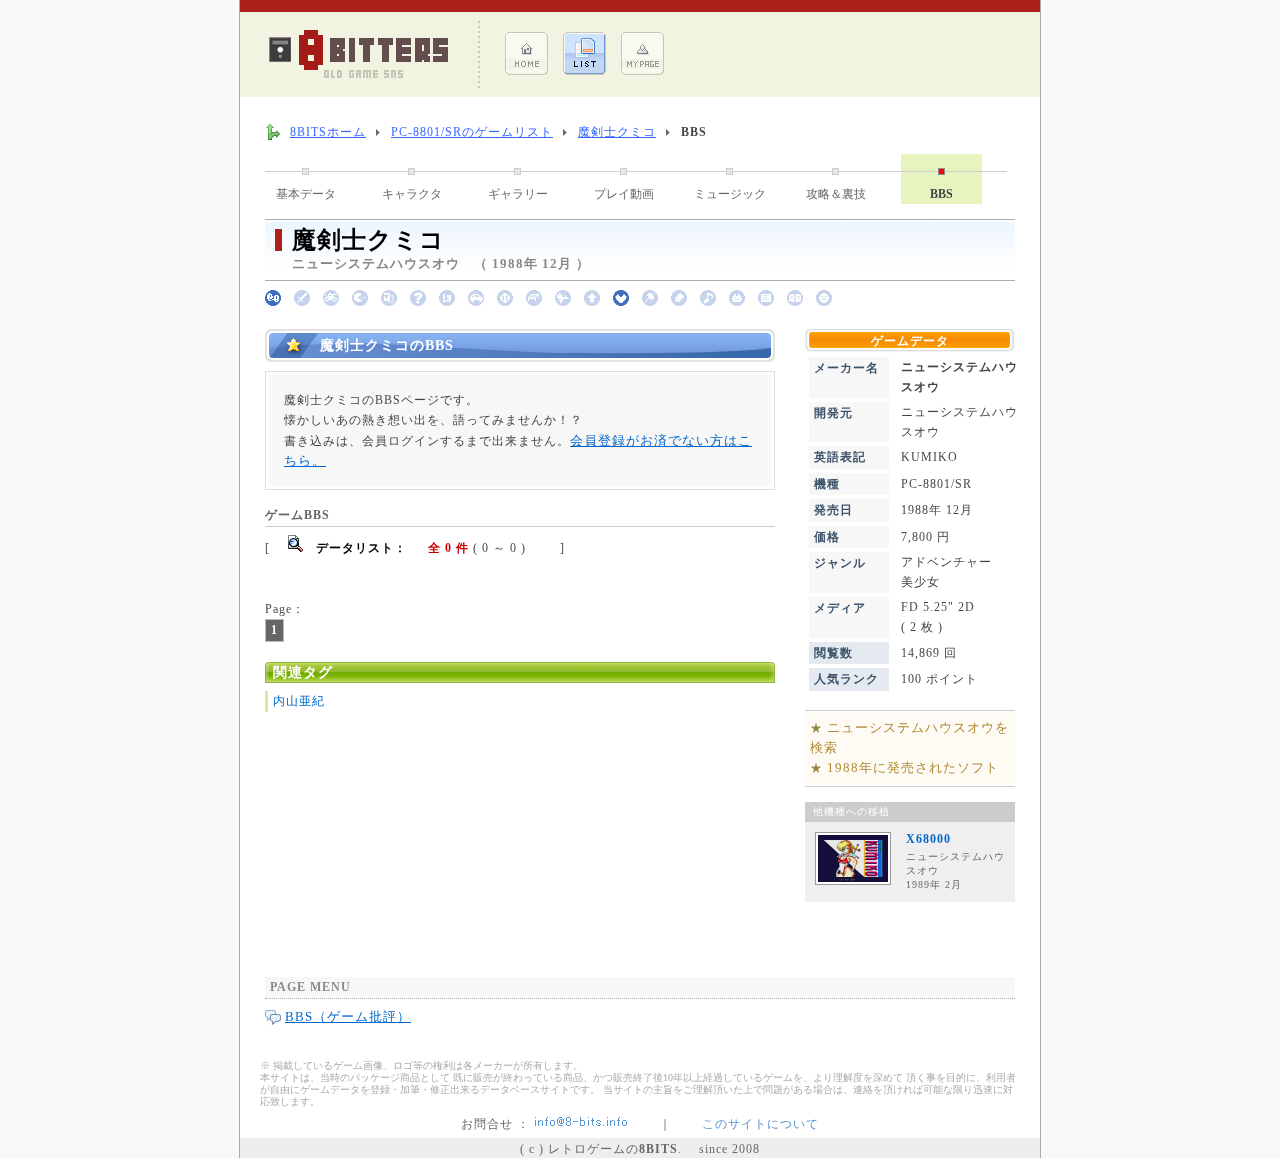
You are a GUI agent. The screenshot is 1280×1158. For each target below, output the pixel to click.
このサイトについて (760, 1124)
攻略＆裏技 (836, 194)
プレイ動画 (624, 194)
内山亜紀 (299, 701)
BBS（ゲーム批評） (348, 1016)
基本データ (306, 194)
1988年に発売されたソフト (913, 767)
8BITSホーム (328, 132)
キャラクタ (412, 194)
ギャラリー (518, 194)
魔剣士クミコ (617, 132)
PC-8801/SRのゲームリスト (472, 132)
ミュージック (730, 194)
